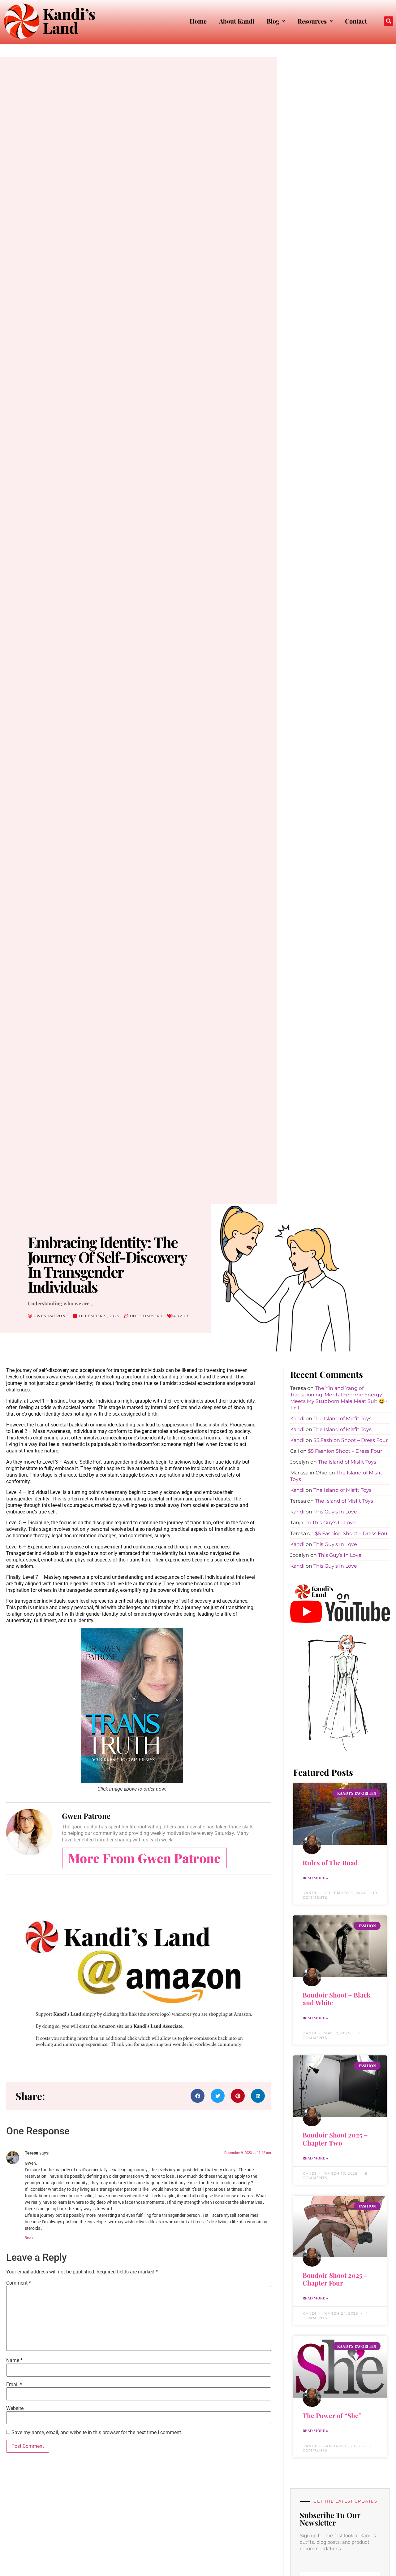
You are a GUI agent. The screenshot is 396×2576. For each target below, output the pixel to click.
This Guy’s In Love (335, 1512)
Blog (273, 21)
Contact (356, 21)
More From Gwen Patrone (144, 1858)
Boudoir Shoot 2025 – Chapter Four (335, 2279)
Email (14, 2385)
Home (198, 21)
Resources (312, 21)
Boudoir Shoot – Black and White (336, 1999)
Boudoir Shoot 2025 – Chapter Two (335, 2139)
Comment (19, 2283)
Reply (29, 2238)
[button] (389, 21)
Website (15, 2408)
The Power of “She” (332, 2415)
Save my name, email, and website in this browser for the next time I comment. (97, 2433)
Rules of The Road (330, 1862)
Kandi (297, 1419)
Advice (181, 1316)
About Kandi (237, 21)
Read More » (315, 1878)
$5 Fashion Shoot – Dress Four (351, 1440)
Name (14, 2360)
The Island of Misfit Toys (342, 1419)
